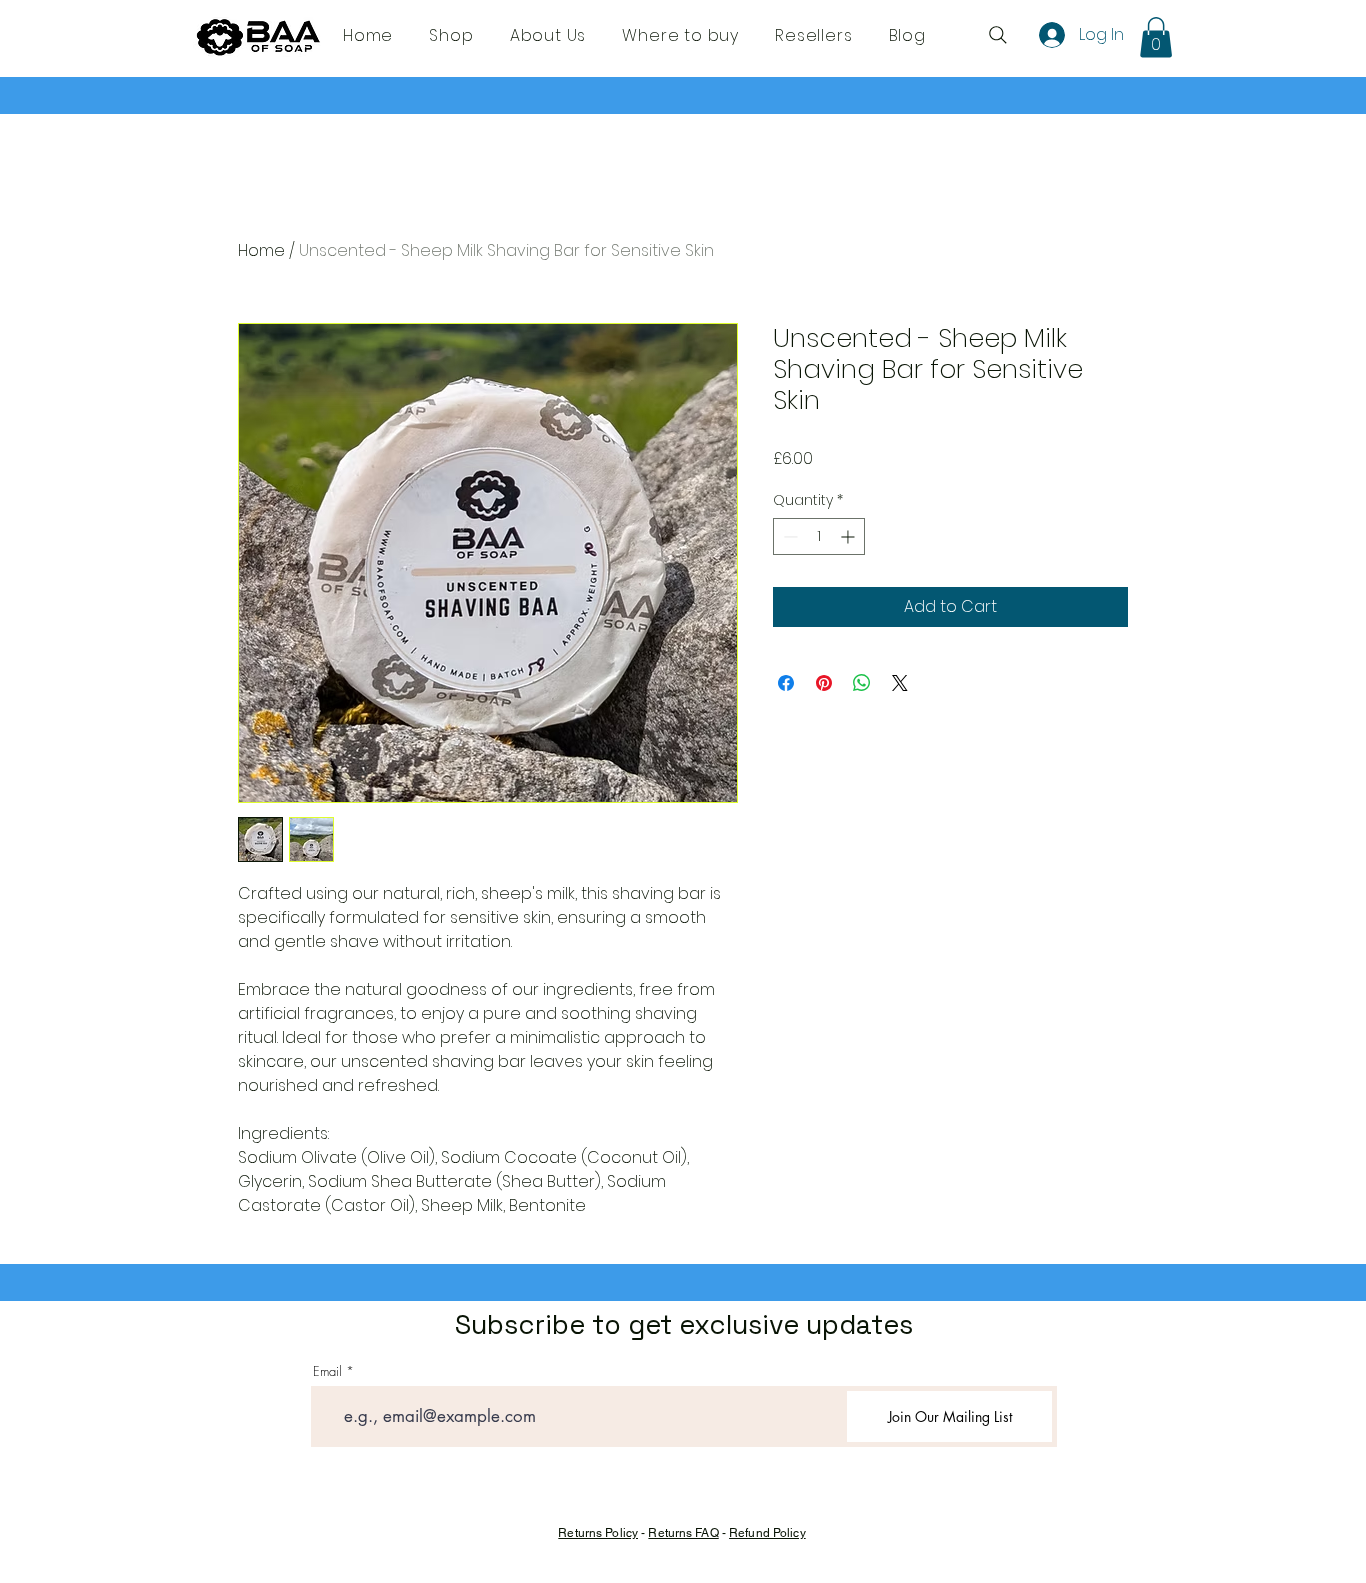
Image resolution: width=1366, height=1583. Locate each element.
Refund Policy (767, 1533)
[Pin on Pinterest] (824, 683)
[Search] (998, 35)
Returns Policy (598, 1533)
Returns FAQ (683, 1533)
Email (327, 1371)
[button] (1156, 37)
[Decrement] (788, 536)
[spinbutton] (819, 536)
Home (261, 250)
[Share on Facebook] (786, 683)
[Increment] (849, 536)
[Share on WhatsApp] (862, 683)
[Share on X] (900, 683)
